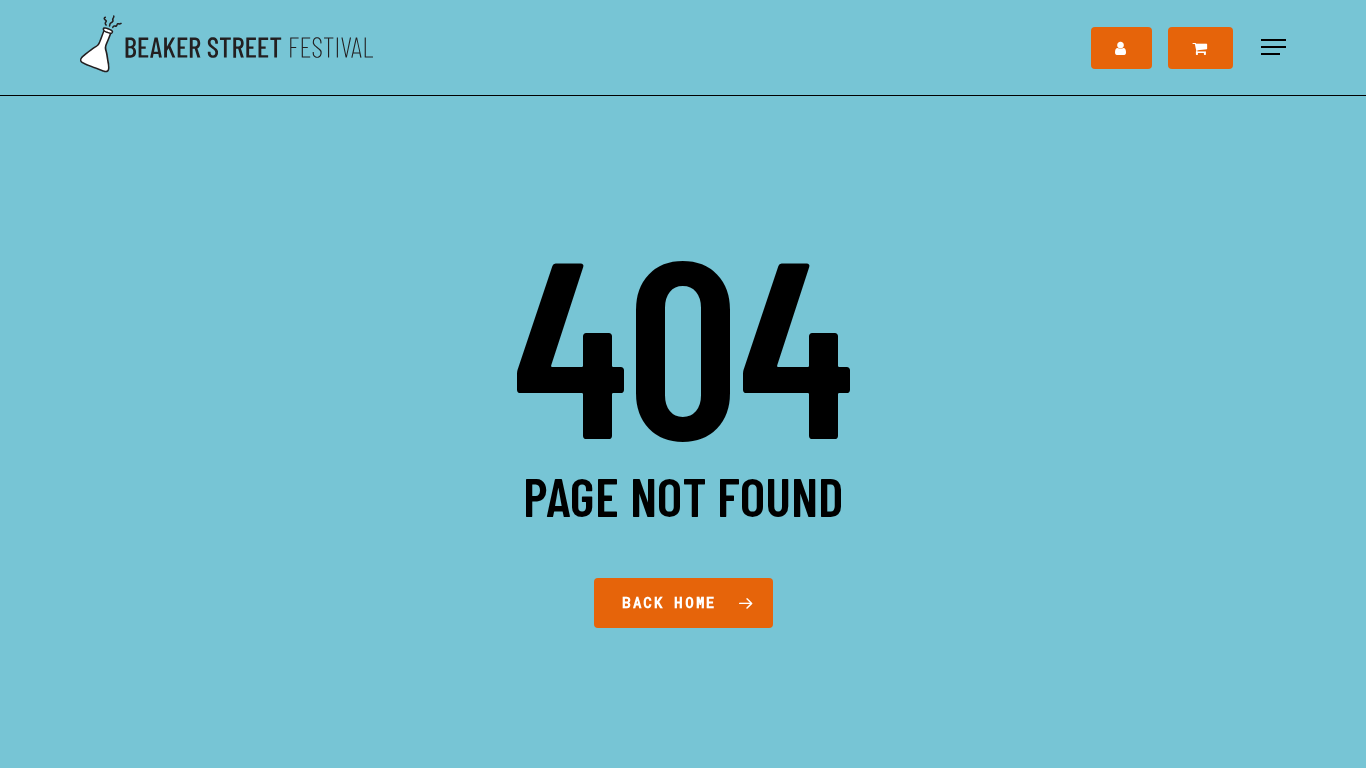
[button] (1273, 47)
